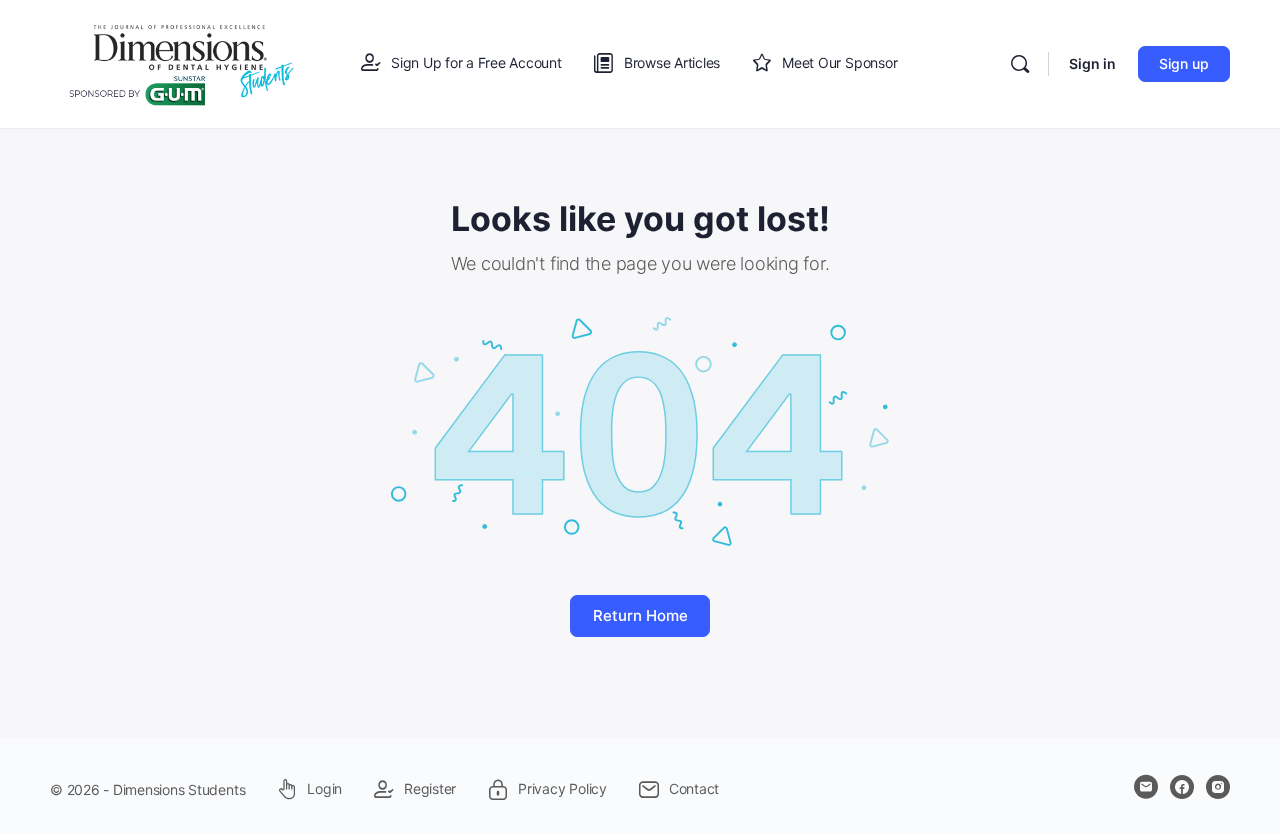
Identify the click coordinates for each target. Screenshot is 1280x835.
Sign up (1184, 63)
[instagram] (1218, 787)
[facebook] (1182, 787)
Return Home (640, 615)
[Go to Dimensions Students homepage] (182, 62)
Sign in (1092, 63)
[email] (1146, 787)
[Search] (1020, 64)
